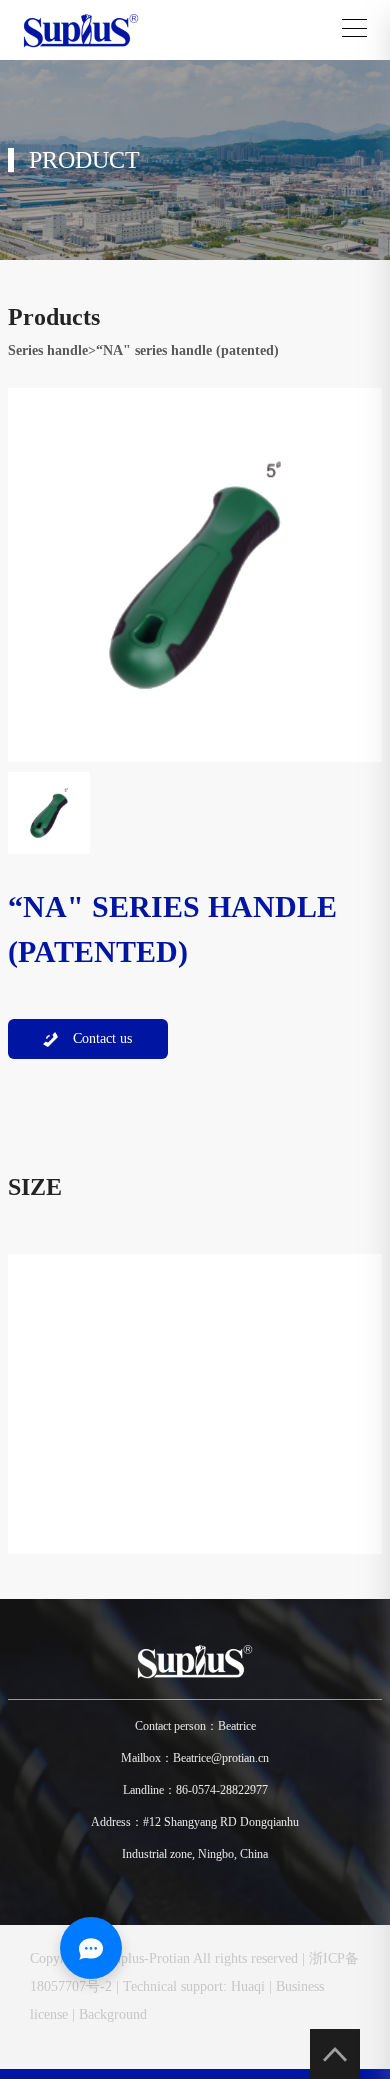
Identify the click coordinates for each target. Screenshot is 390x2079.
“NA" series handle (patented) (187, 351)
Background (113, 2014)
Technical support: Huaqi (194, 1986)
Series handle (48, 351)
